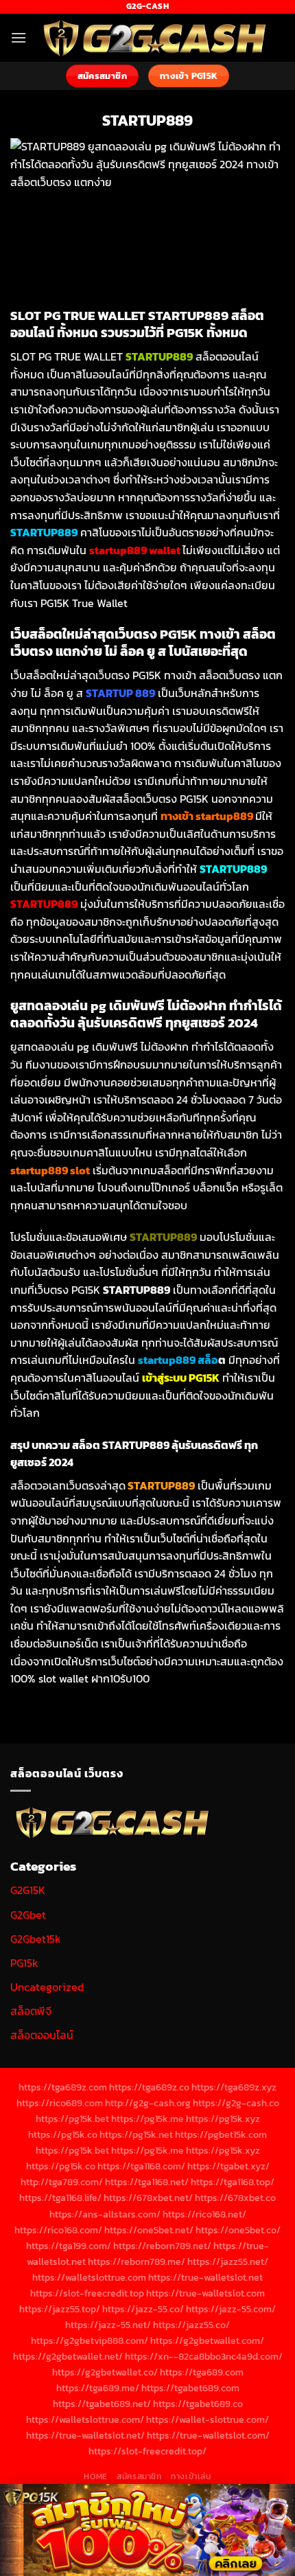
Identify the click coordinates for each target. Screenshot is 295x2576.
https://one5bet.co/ (238, 2230)
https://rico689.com (60, 2103)
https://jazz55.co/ (191, 2325)
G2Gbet (28, 1915)
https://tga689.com (202, 2372)
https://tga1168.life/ (60, 2198)
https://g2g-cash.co (236, 2103)
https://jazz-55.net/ (108, 2325)
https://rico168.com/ (58, 2230)
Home (95, 2476)
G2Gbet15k (36, 1939)
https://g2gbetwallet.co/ (105, 2372)
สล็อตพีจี (31, 2011)
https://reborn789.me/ (137, 2261)
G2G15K (28, 1890)
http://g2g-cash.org (148, 2103)
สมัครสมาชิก (139, 2476)
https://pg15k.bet (72, 2119)
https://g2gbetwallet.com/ (207, 2340)
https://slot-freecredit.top (87, 2293)
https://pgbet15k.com (221, 2134)
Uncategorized (47, 1987)
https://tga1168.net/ (147, 2182)
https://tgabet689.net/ (102, 2404)
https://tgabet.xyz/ (228, 2166)
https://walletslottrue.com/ (85, 2419)
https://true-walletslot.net (205, 2277)
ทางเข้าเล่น (191, 2476)
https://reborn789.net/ (162, 2246)
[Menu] (19, 37)
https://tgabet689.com (190, 2388)
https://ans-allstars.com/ (105, 2214)
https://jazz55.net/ (228, 2261)
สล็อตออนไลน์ (42, 2035)
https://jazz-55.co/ (143, 2309)
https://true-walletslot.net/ (85, 2435)
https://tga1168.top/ (233, 2182)
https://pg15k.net (136, 2134)
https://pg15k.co (63, 2134)
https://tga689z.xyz (234, 2087)
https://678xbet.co (235, 2198)
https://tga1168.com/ (141, 2166)
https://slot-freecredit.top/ (147, 2451)
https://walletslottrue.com (89, 2277)
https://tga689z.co (149, 2087)
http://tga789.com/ (62, 2182)
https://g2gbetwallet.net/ (68, 2356)
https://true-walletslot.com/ (208, 2435)
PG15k (24, 1963)
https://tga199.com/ (69, 2246)
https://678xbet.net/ (148, 2198)
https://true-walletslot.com (205, 2293)
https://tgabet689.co (198, 2404)
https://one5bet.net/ (149, 2230)
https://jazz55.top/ (60, 2309)
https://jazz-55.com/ (231, 2309)
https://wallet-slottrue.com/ (208, 2419)
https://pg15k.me (147, 2119)
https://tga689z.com (63, 2087)
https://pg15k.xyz (223, 2119)
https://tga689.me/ (98, 2388)
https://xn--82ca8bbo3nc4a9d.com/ (204, 2356)
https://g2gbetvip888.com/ (90, 2340)
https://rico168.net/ (204, 2214)
